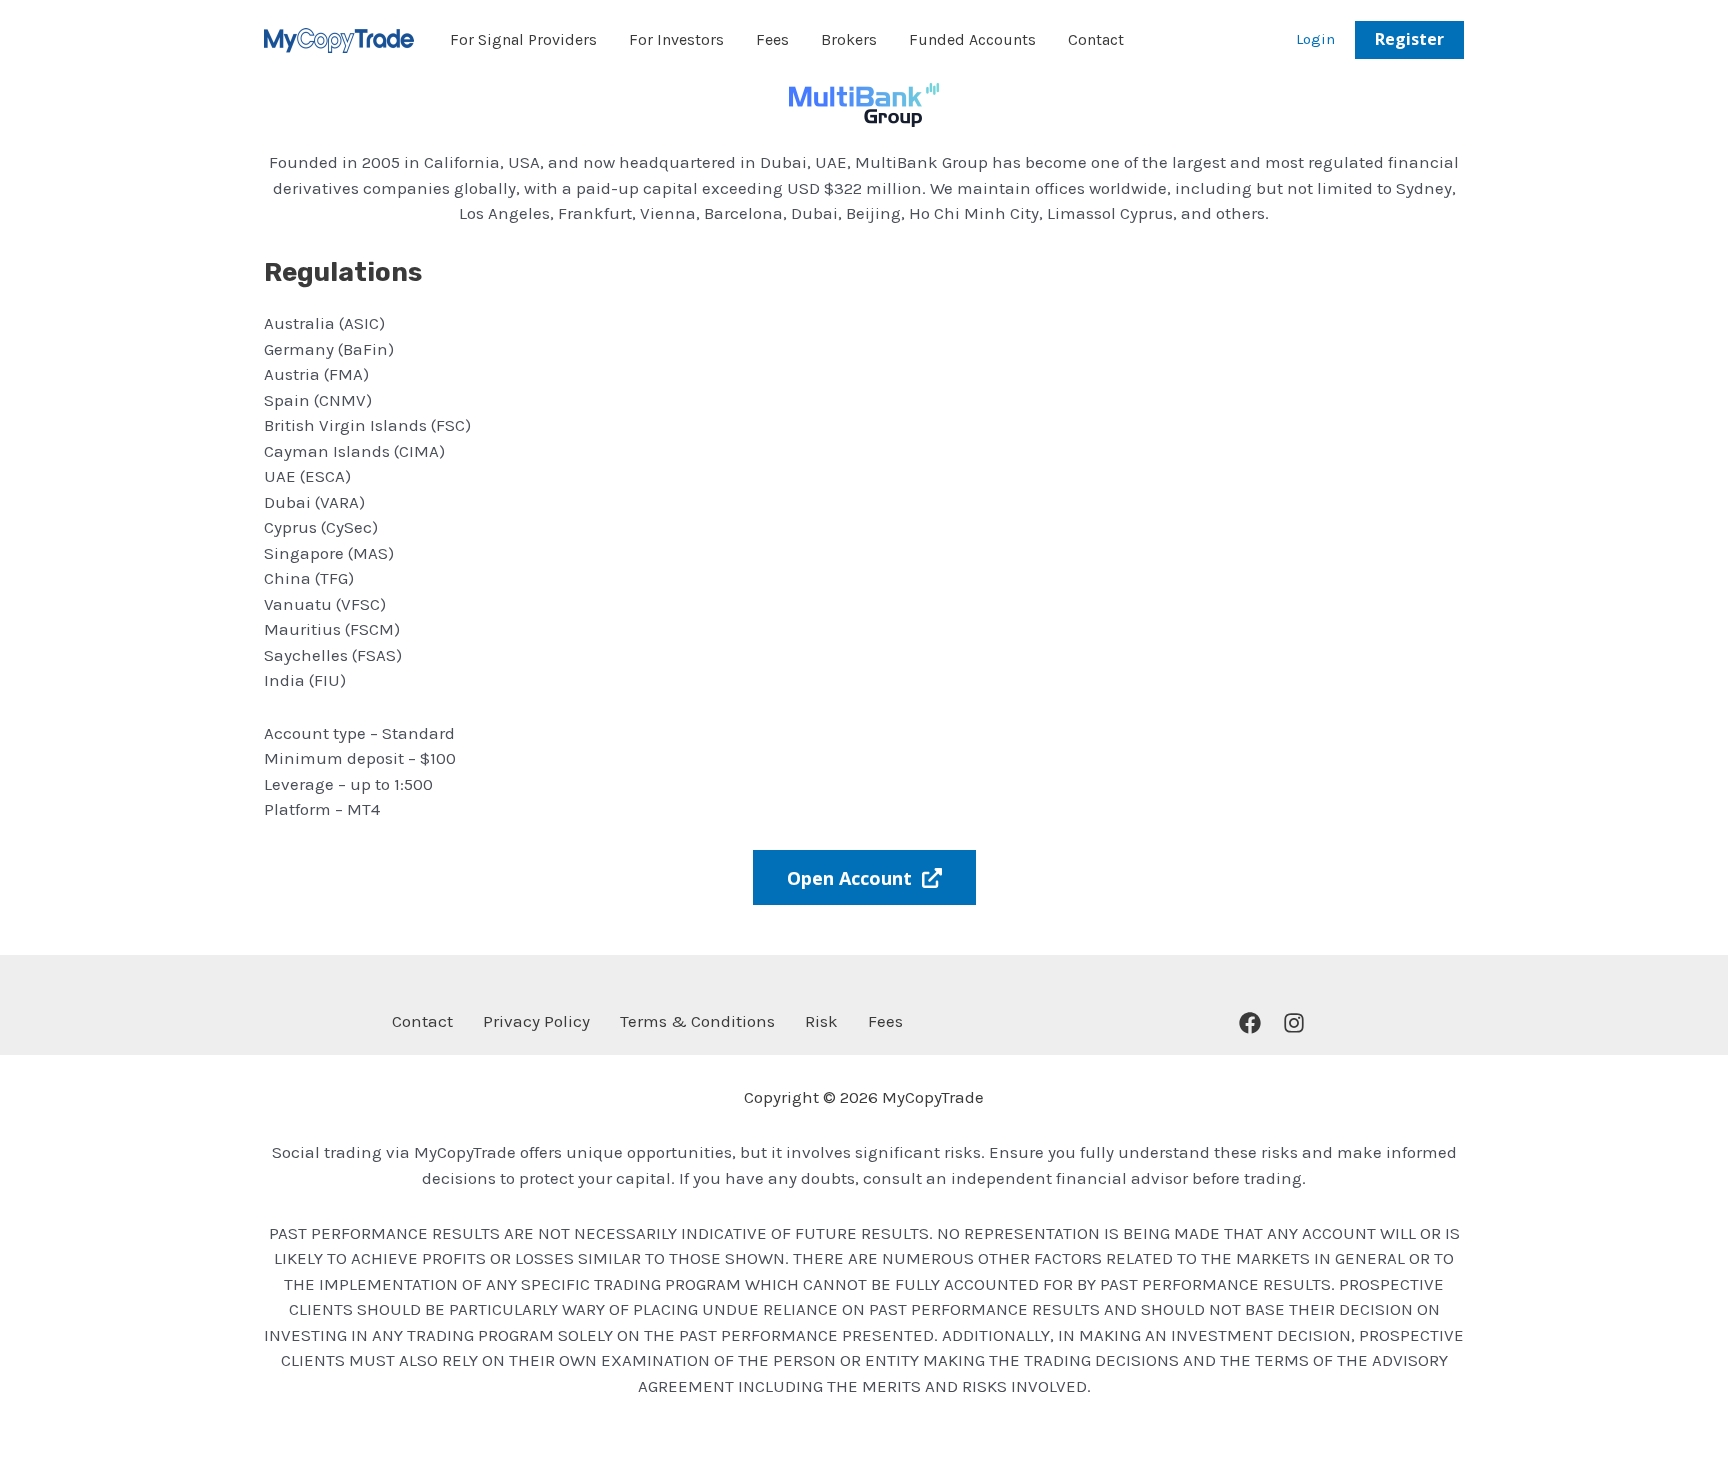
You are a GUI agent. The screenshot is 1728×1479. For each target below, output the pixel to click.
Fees (885, 1021)
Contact (422, 1021)
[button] (1409, 40)
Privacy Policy (536, 1021)
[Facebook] (1250, 1023)
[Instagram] (1294, 1023)
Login (1315, 39)
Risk (821, 1021)
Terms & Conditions (697, 1021)
